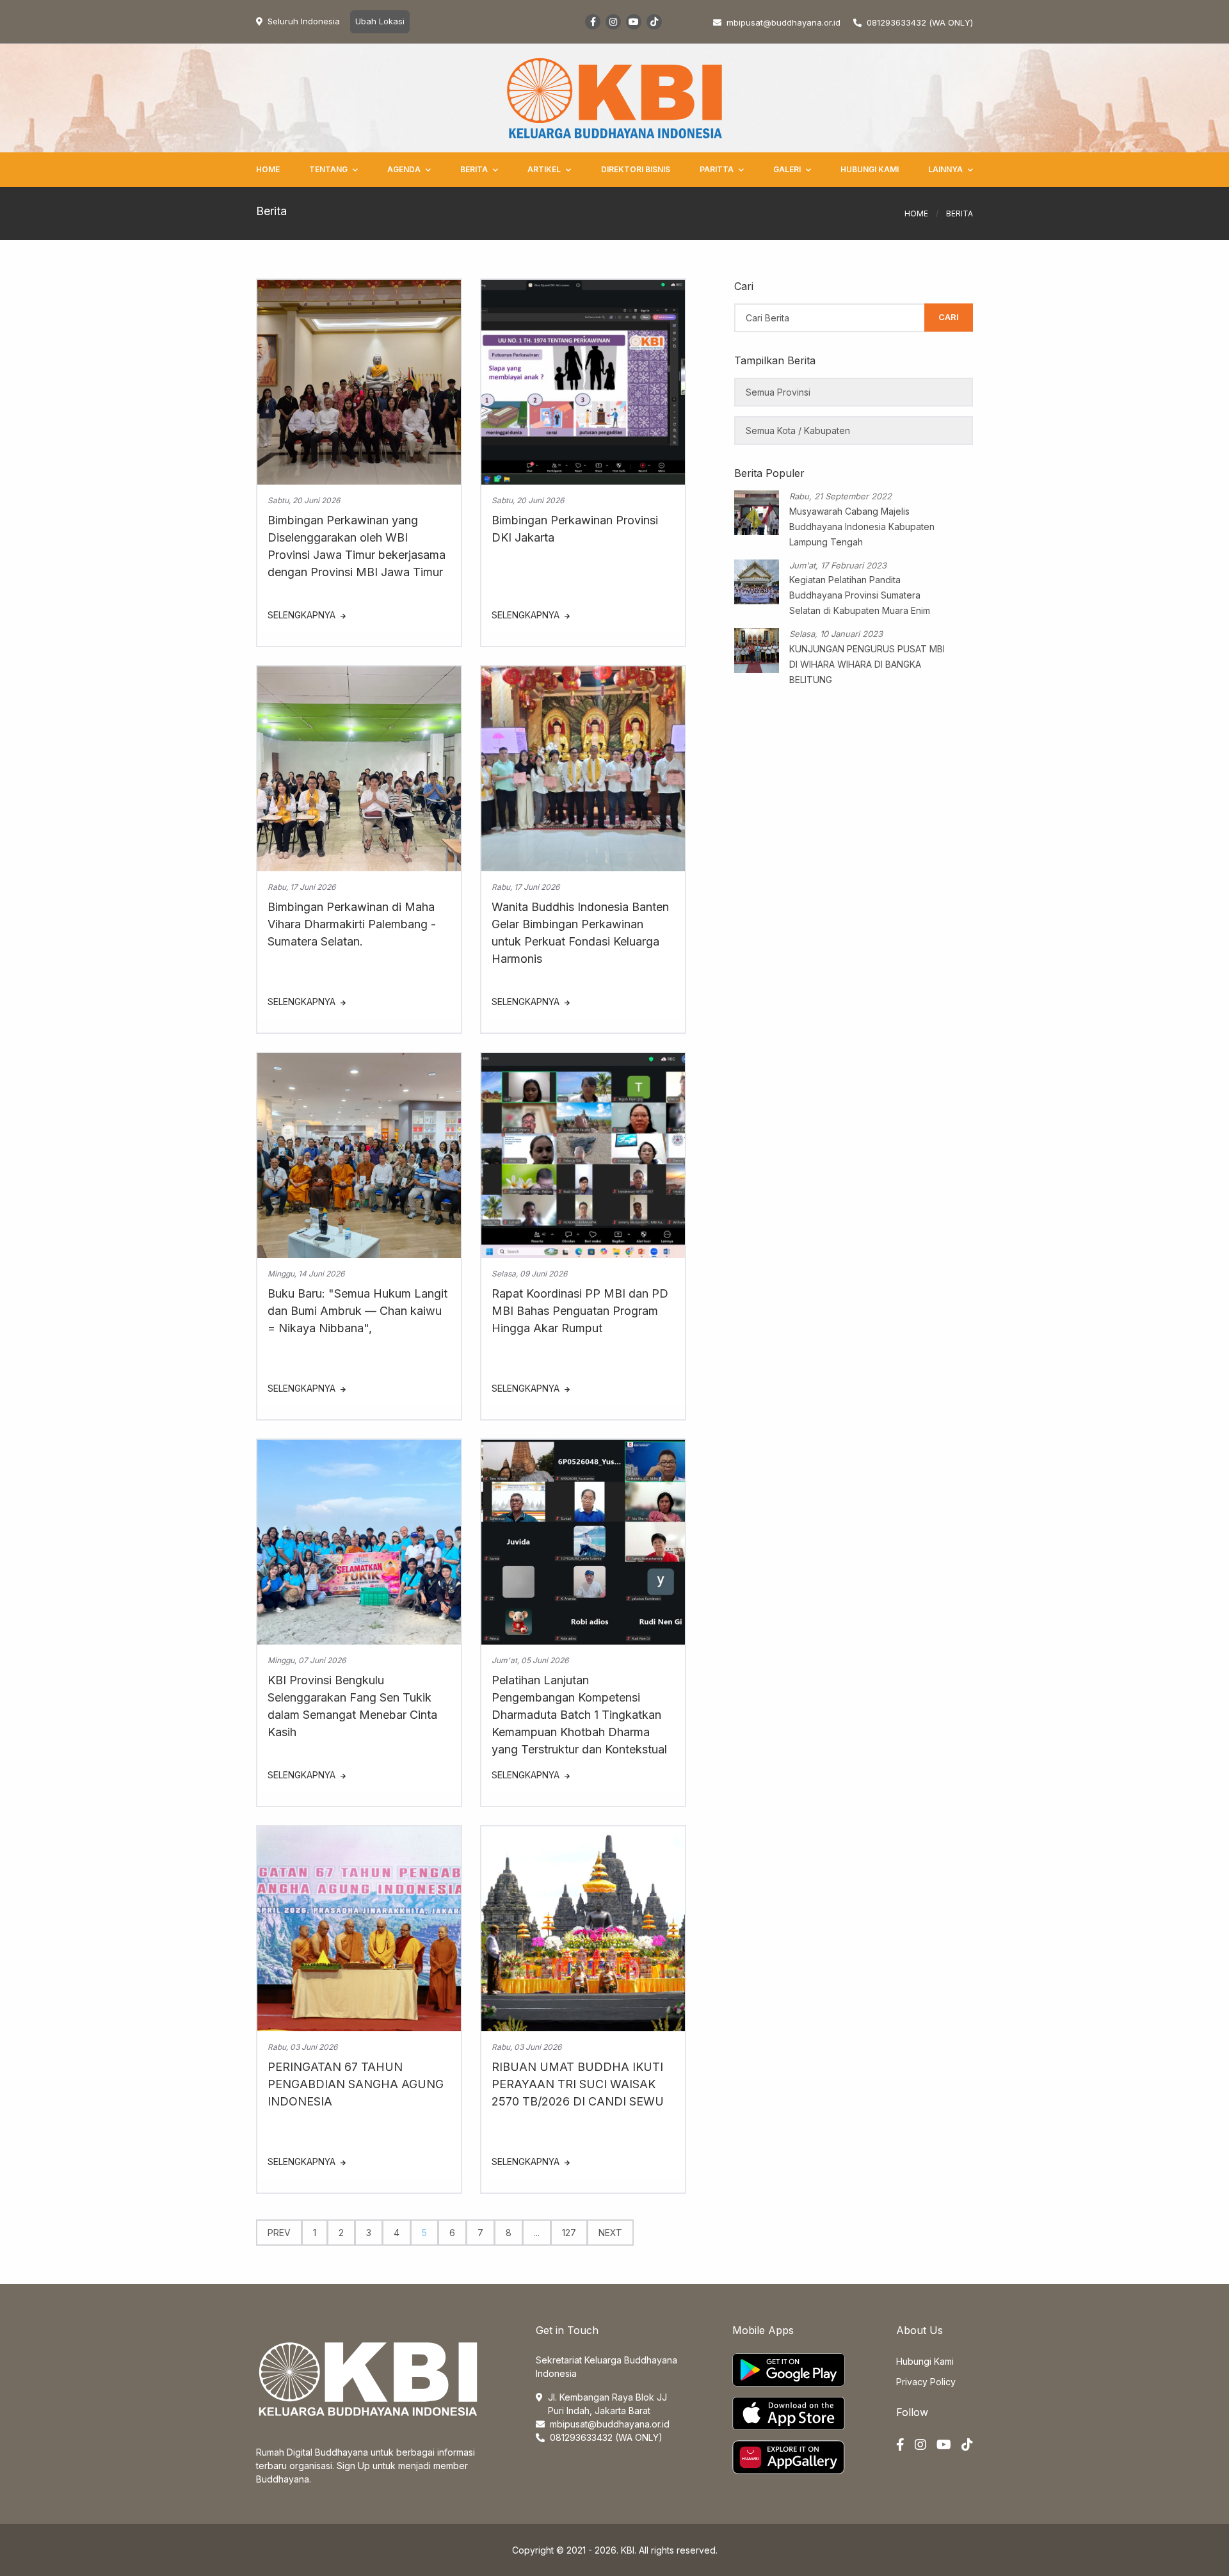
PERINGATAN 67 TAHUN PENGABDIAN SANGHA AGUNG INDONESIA (356, 2084)
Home (268, 169)
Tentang (328, 169)
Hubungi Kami (870, 169)
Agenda (404, 169)
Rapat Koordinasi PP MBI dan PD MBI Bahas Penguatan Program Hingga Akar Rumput (580, 1311)
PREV (279, 2233)
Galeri (787, 169)
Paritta (717, 169)
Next (610, 2233)
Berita (474, 169)
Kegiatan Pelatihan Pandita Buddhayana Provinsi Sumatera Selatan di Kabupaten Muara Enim (860, 595)
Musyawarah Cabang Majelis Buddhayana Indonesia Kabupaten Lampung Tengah (862, 527)
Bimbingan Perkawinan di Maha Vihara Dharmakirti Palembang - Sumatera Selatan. (352, 924)
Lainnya (945, 169)
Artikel (544, 169)
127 (569, 2233)
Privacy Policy (926, 2382)
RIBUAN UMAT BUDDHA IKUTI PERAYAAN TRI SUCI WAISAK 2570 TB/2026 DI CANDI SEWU (578, 2084)
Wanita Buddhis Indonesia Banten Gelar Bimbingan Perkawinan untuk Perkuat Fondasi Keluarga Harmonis (580, 933)
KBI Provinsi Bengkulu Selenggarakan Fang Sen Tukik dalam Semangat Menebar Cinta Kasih (352, 1706)
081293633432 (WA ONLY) (920, 22)
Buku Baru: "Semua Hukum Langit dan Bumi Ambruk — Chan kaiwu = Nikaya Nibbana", (357, 1311)
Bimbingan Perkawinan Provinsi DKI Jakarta (575, 529)
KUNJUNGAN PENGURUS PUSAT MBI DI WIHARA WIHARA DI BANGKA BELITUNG (867, 664)
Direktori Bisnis (636, 169)
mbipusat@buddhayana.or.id (610, 2424)
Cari (949, 317)
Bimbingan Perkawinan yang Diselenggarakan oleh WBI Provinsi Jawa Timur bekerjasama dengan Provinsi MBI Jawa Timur (357, 546)
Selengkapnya (303, 615)
